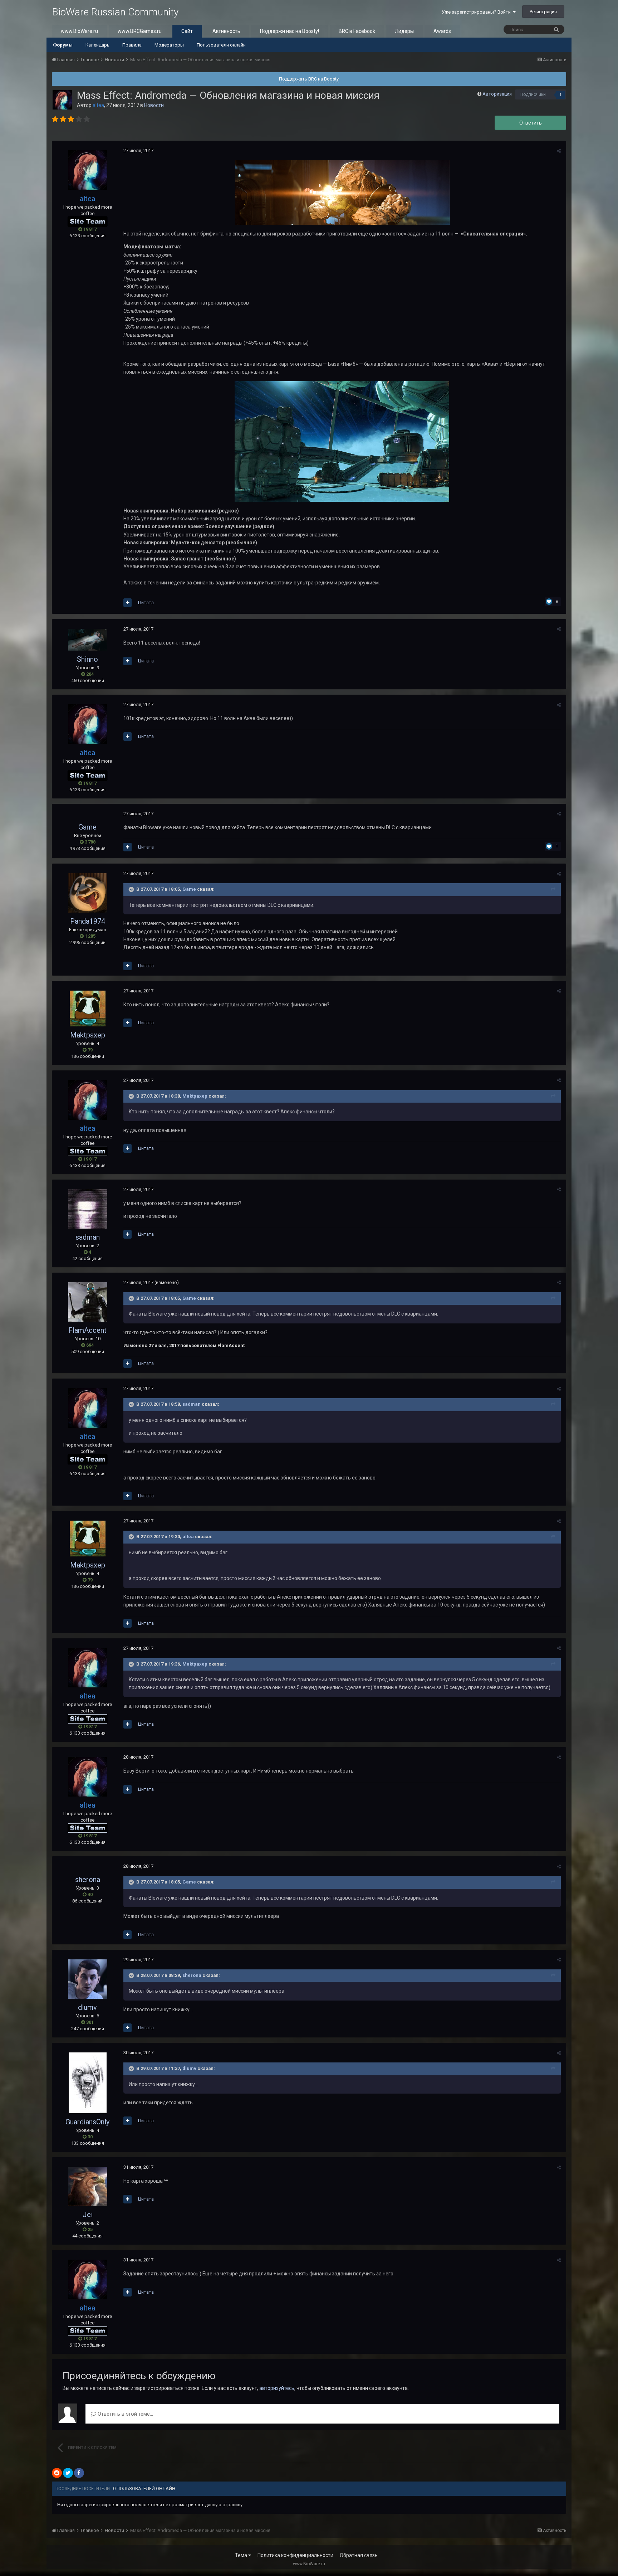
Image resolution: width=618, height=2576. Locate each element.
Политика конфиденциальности (295, 2555)
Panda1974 (88, 921)
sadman (88, 1237)
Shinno (87, 659)
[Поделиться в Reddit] (57, 2473)
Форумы (63, 45)
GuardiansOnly (87, 2122)
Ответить (531, 123)
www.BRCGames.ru (140, 31)
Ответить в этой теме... (125, 2414)
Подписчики (533, 94)
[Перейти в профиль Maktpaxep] (88, 1008)
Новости (154, 105)
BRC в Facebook (357, 31)
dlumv (87, 2007)
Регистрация (543, 12)
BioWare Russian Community (115, 12)
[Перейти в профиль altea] (62, 100)
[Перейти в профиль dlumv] (88, 1979)
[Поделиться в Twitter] (68, 2473)
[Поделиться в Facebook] (79, 2473)
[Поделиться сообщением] (559, 151)
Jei (88, 2215)
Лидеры (404, 31)
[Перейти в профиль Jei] (88, 2186)
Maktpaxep (88, 1035)
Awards (442, 31)
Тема (242, 2555)
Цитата (146, 602)
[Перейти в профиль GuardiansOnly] (88, 2083)
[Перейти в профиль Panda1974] (88, 893)
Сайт (187, 31)
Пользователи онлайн (221, 45)
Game (87, 827)
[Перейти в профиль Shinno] (88, 640)
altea (188, 1537)
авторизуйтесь (277, 2388)
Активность (226, 31)
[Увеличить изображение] (342, 441)
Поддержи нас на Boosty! (290, 31)
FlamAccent (87, 1330)
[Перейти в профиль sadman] (88, 1209)
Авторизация (497, 94)
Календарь (97, 45)
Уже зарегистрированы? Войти (477, 12)
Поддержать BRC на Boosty (309, 79)
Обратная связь (359, 2555)
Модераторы (169, 45)
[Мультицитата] (127, 603)
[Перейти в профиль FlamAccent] (88, 1302)
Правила (132, 45)
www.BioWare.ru (79, 31)
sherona (88, 1880)
